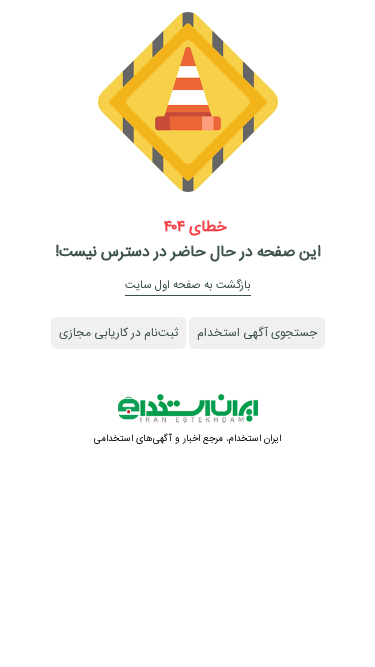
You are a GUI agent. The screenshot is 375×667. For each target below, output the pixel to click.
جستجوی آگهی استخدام (257, 333)
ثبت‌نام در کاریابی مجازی (118, 333)
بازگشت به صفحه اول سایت (188, 285)
